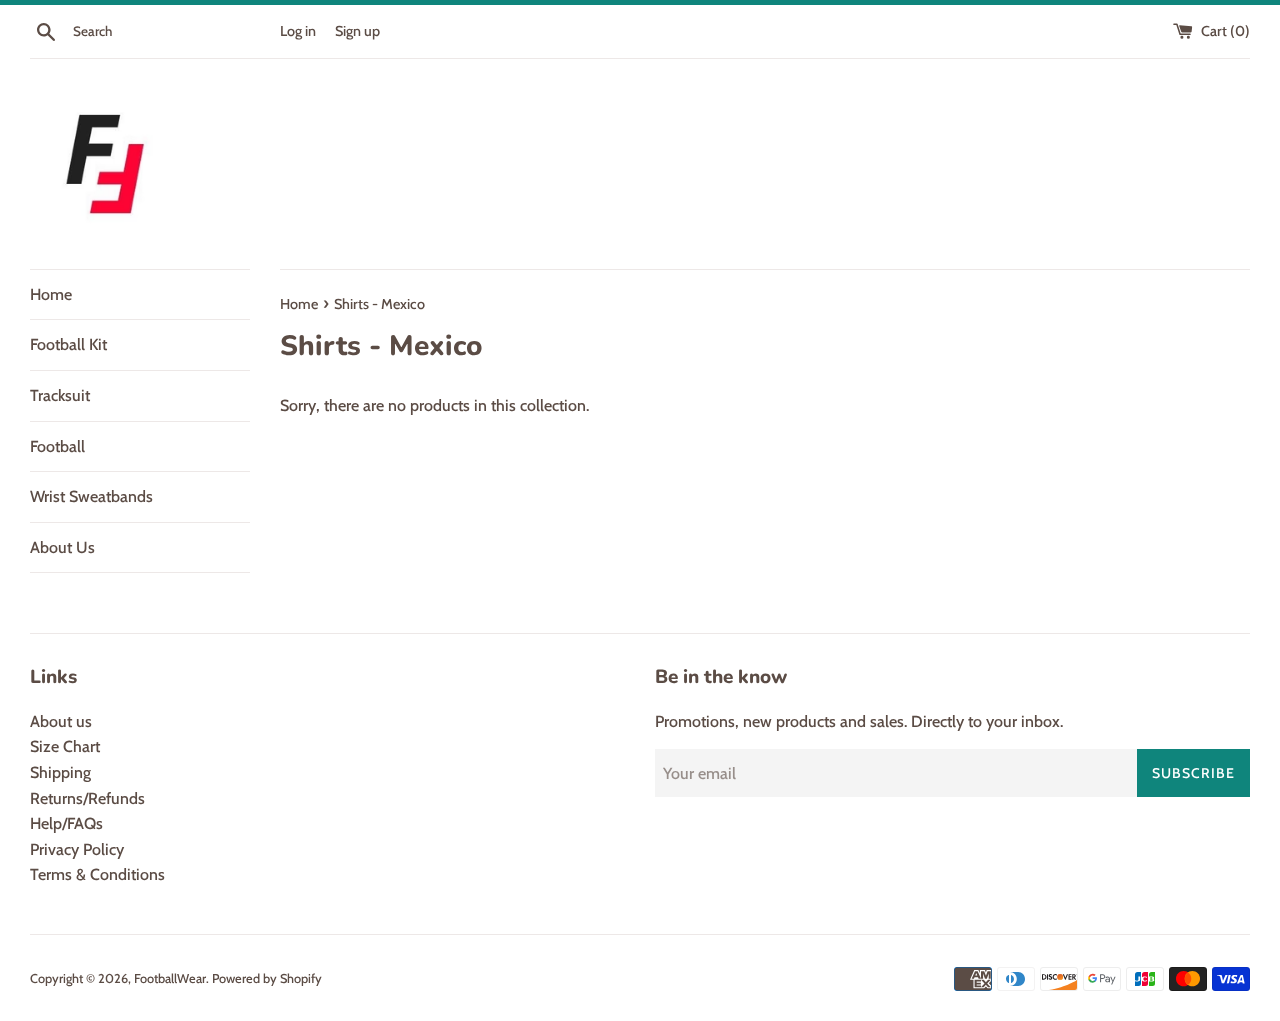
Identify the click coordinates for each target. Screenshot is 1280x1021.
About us (61, 721)
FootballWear (170, 978)
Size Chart (65, 746)
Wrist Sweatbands (91, 496)
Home (51, 294)
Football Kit (68, 344)
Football (57, 446)
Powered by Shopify (267, 978)
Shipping (60, 772)
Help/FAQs (66, 823)
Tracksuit (60, 395)
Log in (298, 31)
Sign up (357, 31)
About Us (62, 547)
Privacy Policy (77, 849)
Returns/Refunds (87, 798)
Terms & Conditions (97, 874)
